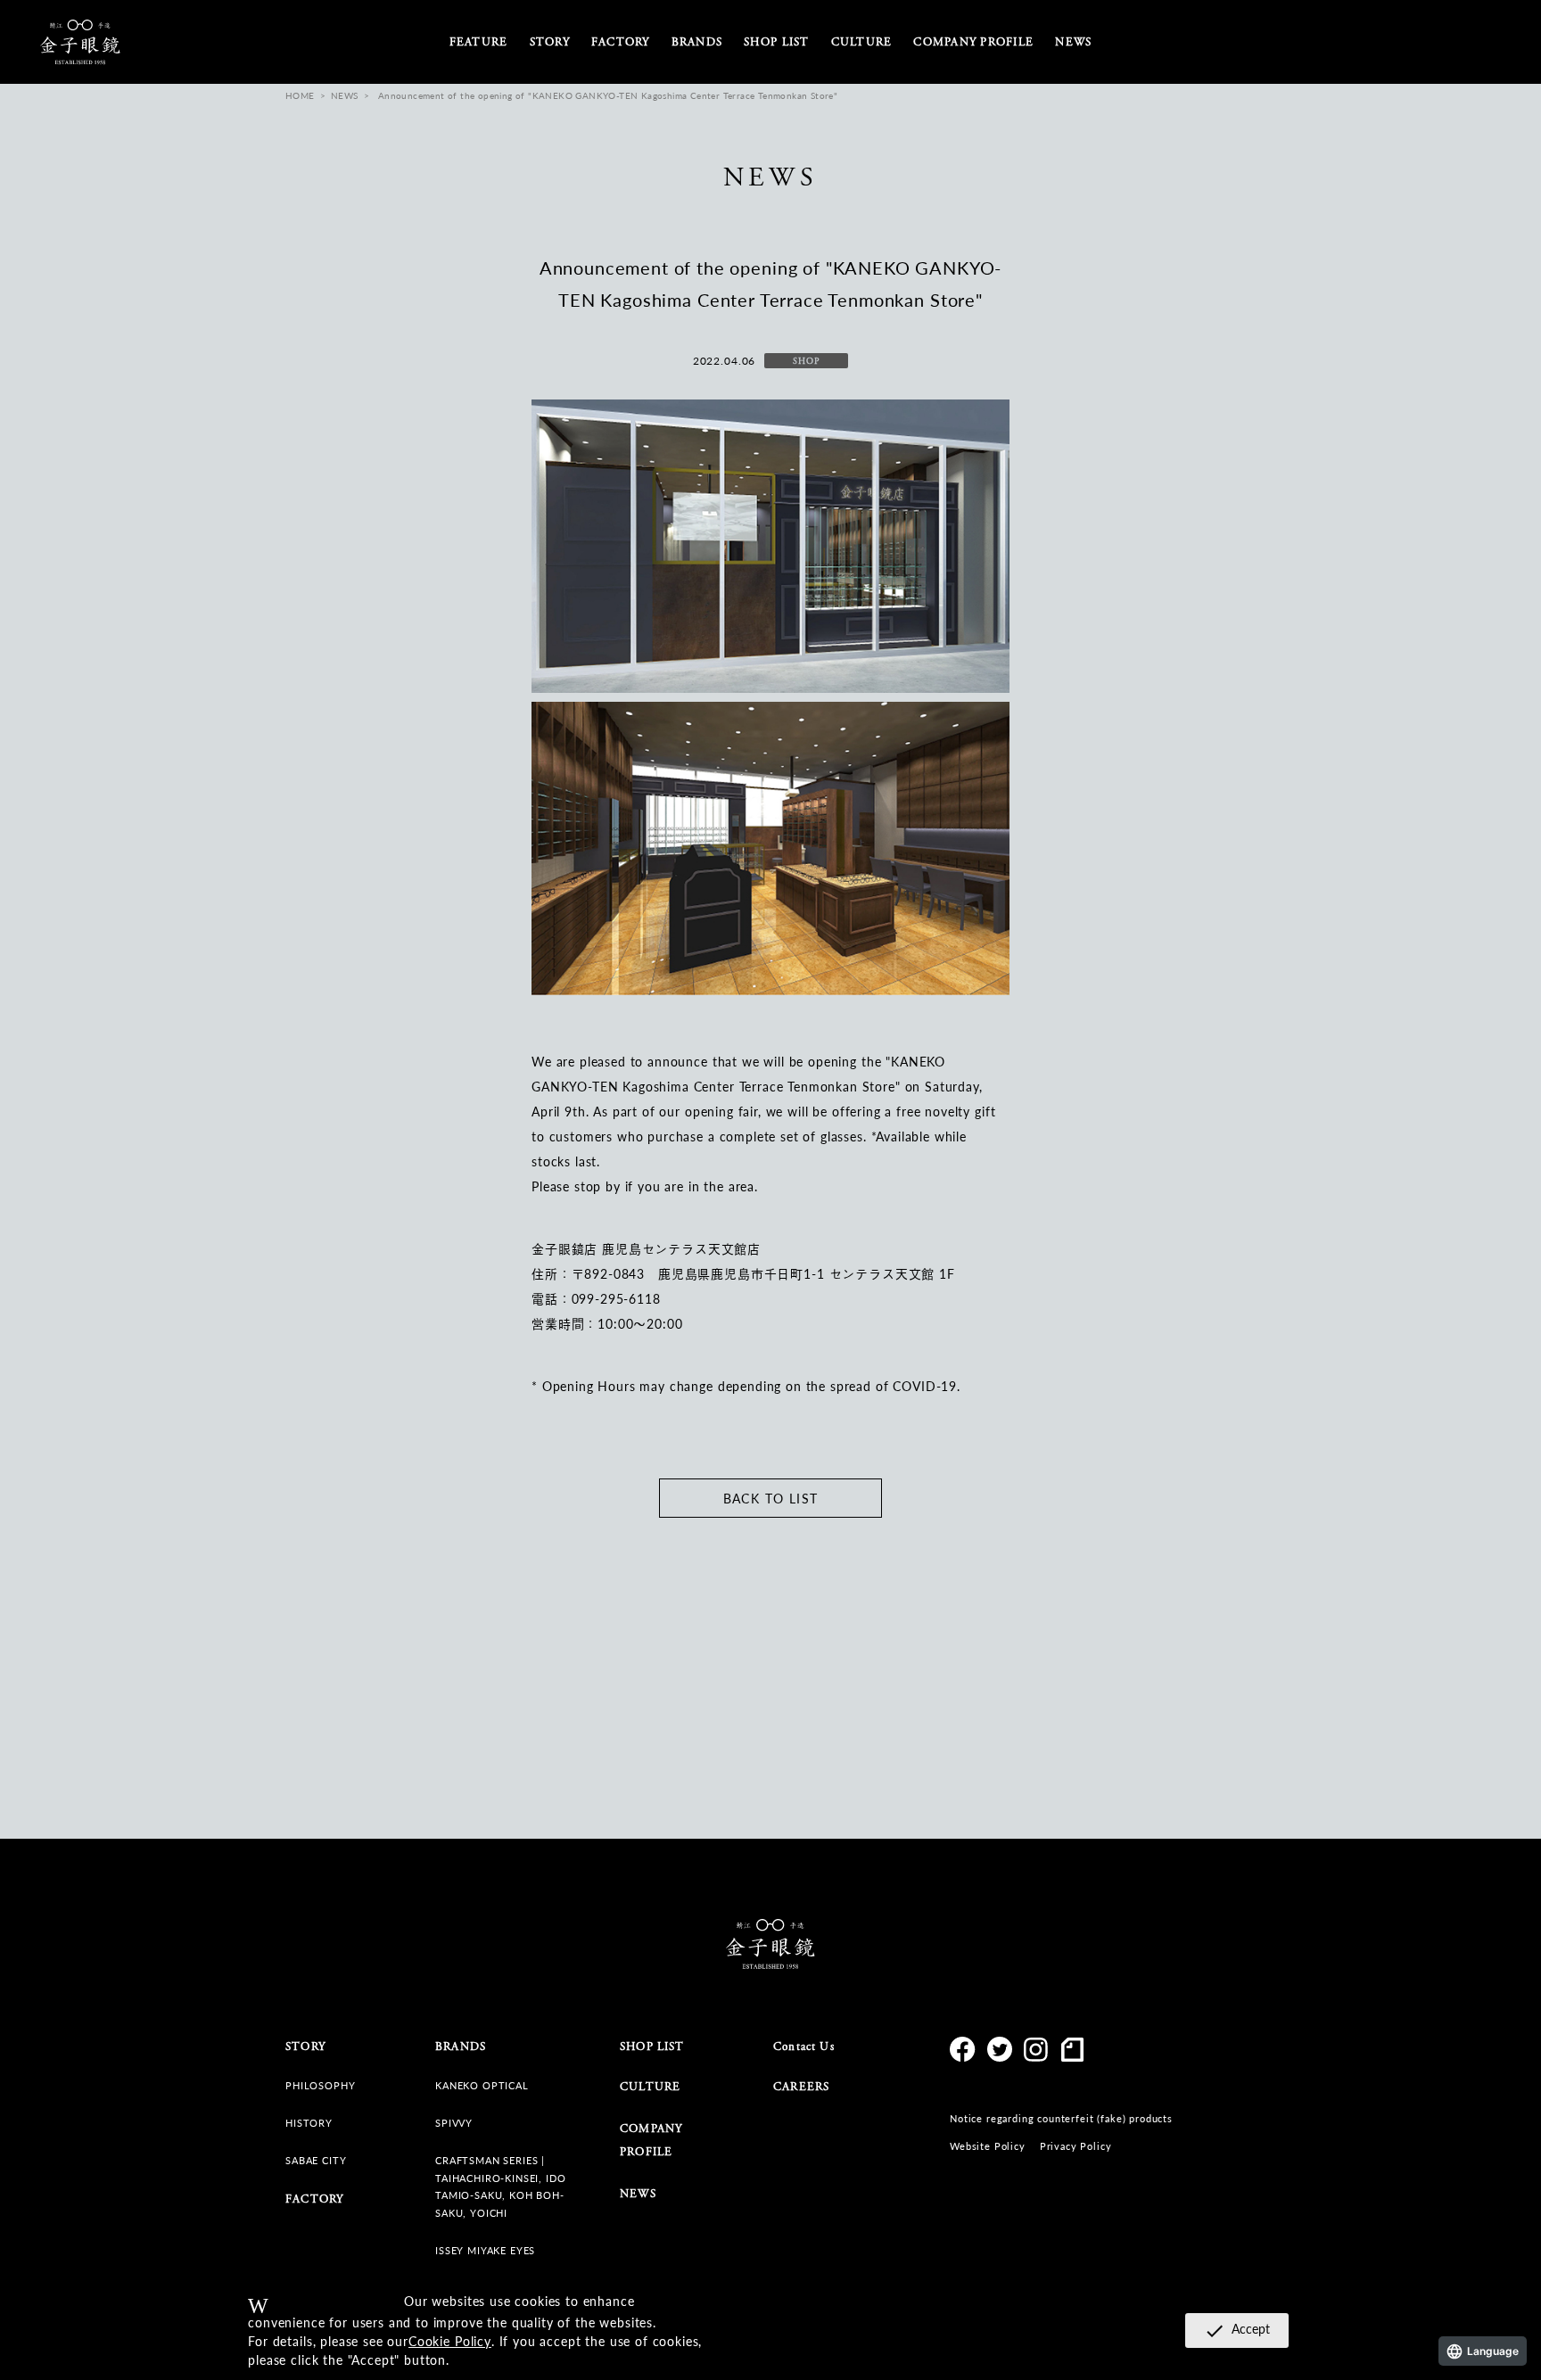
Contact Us (804, 2047)
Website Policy (988, 2146)
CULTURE (650, 2087)
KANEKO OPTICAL (482, 2085)
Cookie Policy (450, 2341)
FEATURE (479, 42)
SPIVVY (454, 2123)
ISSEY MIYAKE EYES (485, 2250)
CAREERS (801, 2087)
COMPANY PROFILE (973, 42)
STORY (550, 42)
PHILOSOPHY (320, 2085)
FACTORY (621, 42)
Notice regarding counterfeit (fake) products (1061, 2118)
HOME (300, 95)
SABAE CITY (316, 2160)
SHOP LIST (776, 42)
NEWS (1073, 42)
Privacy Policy (1076, 2146)
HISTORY (309, 2123)
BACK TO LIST (771, 1498)
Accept (1237, 2330)
